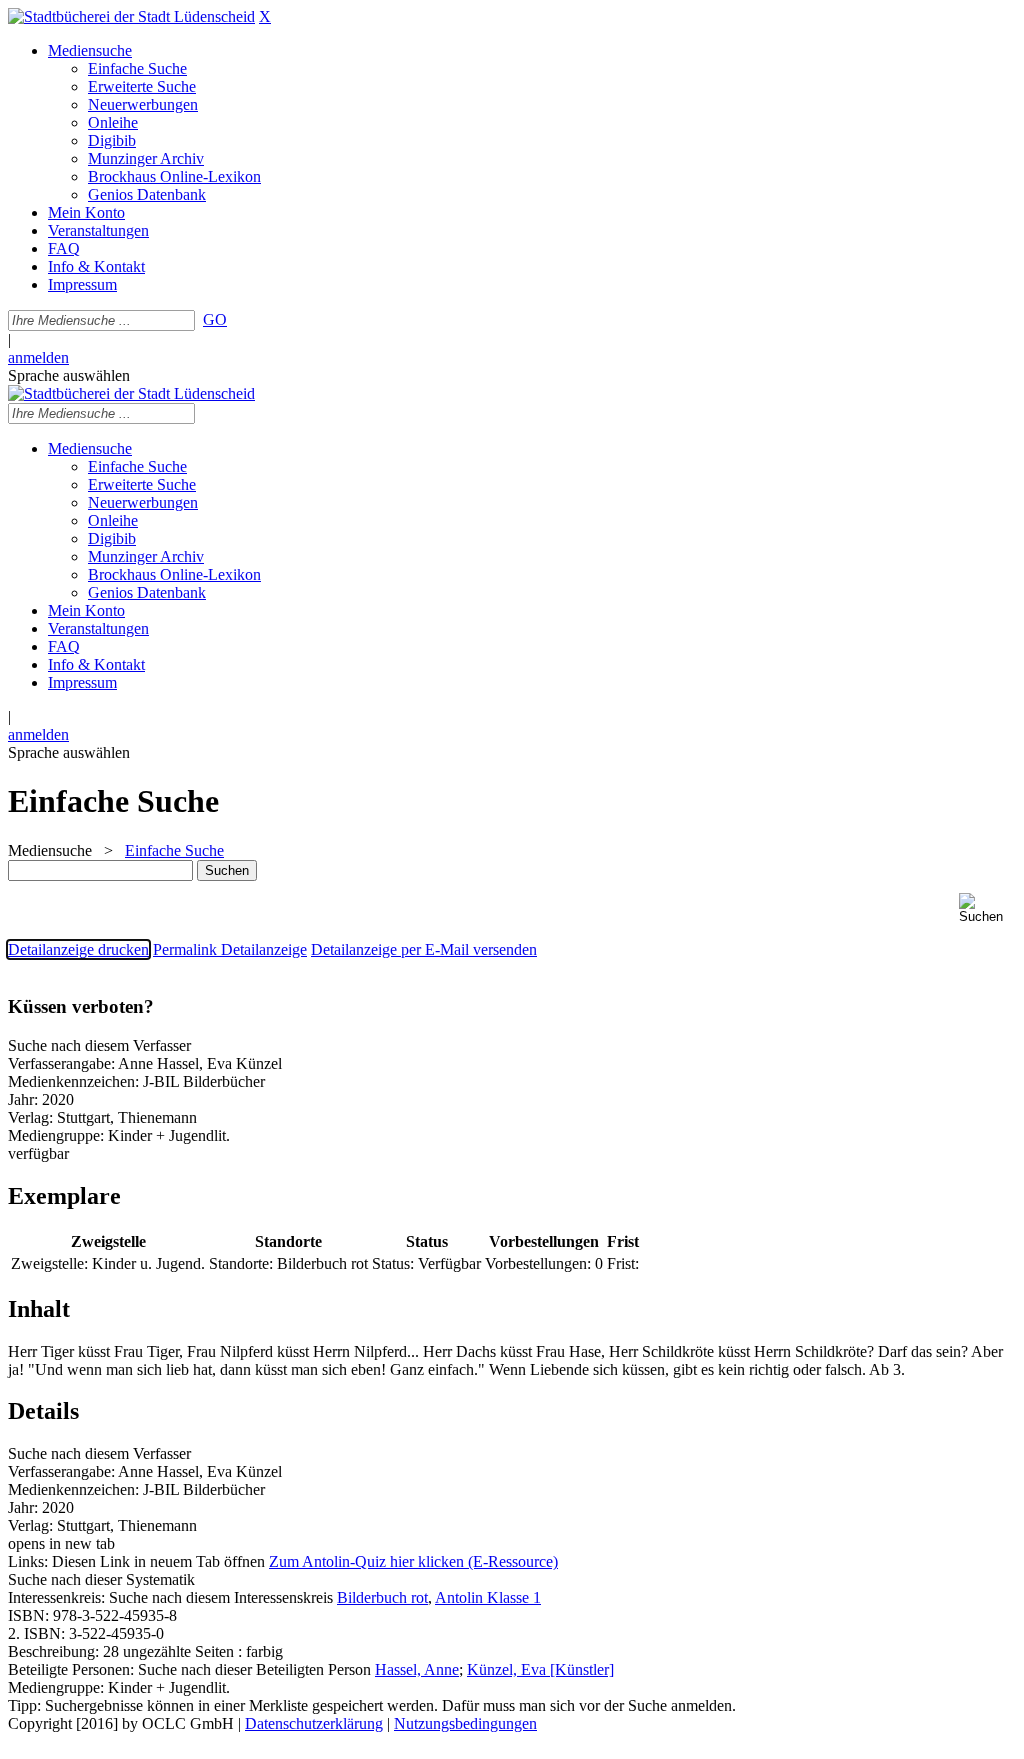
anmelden (38, 357)
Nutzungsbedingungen (465, 1723)
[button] (987, 908)
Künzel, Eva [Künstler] (540, 1669)
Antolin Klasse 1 (488, 1597)
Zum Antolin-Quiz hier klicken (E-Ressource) (413, 1561)
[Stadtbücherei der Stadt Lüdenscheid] (131, 16)
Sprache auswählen (69, 375)
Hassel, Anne (417, 1669)
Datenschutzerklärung (314, 1723)
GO (215, 319)
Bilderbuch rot (382, 1597)
